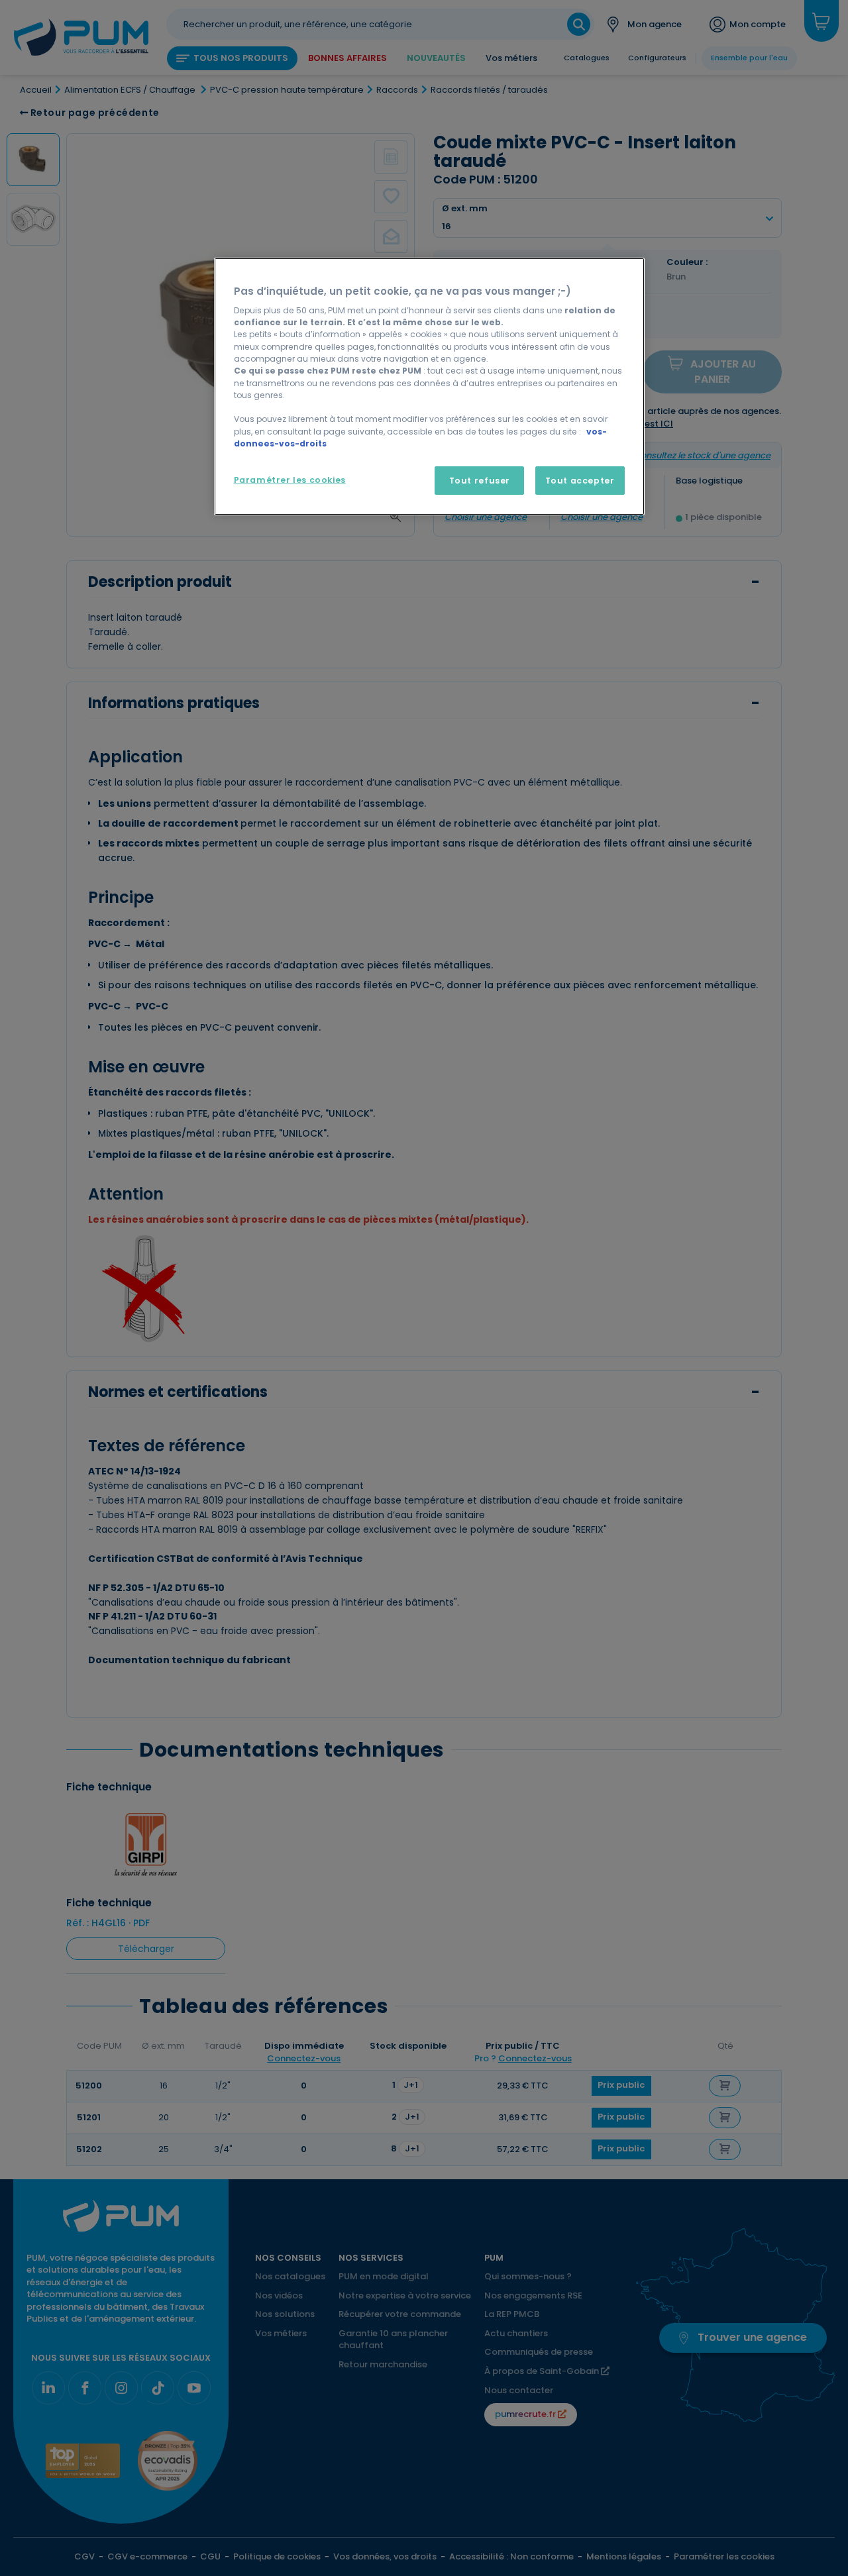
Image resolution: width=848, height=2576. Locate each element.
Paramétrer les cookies (290, 480)
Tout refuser (480, 481)
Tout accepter (580, 481)
